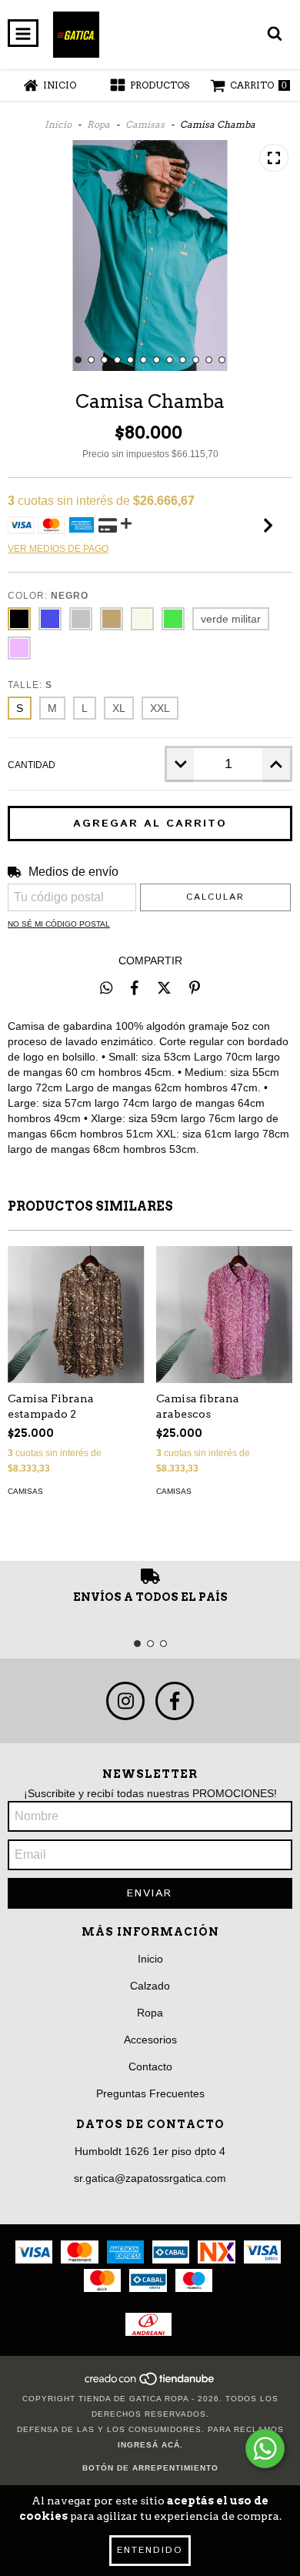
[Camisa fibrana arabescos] (225, 1315)
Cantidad (32, 765)
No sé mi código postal (59, 924)
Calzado (150, 1986)
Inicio (58, 124)
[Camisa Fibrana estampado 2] (76, 1315)
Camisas (145, 124)
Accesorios (150, 2040)
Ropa (98, 124)
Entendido (150, 2550)
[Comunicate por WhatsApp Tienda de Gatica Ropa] (265, 2449)
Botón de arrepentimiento (150, 2468)
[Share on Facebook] (135, 987)
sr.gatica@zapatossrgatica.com (150, 2178)
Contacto (150, 2066)
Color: (48, 596)
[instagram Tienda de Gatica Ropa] (125, 1701)
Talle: (30, 685)
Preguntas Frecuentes (150, 2093)
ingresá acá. (150, 2445)
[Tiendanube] (150, 2383)
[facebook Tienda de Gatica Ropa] (175, 1701)
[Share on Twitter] (164, 987)
